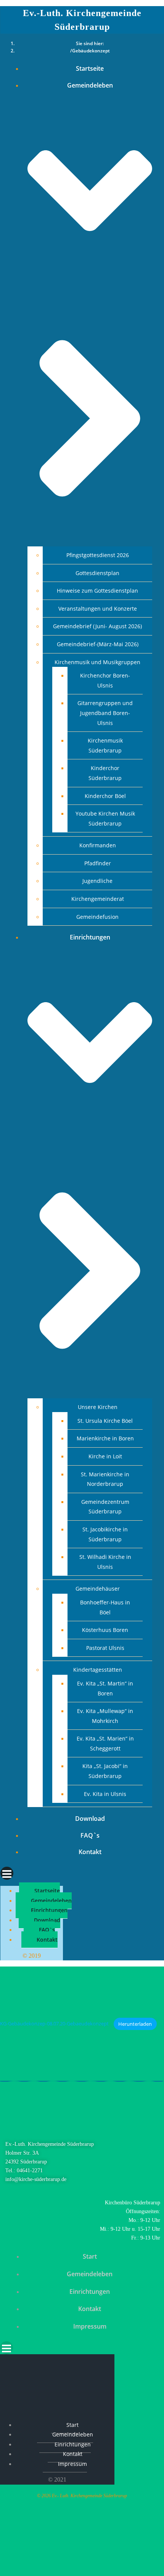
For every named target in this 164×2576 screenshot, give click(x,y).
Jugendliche (97, 881)
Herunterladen (135, 2024)
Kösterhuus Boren (105, 1630)
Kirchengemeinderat (98, 899)
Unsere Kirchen (98, 1407)
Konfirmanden (98, 845)
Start (90, 2256)
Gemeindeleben (51, 1901)
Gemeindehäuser (98, 1589)
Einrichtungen (49, 1910)
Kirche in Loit (105, 1456)
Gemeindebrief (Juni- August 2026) (97, 626)
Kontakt (90, 1852)
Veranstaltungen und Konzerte (98, 609)
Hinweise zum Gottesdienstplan (97, 591)
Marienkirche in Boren (105, 1438)
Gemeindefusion (97, 917)
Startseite (90, 68)
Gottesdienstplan (97, 573)
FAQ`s (90, 1835)
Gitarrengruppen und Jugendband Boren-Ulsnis (105, 713)
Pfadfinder (98, 863)
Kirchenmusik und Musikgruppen (97, 662)
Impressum (90, 2326)
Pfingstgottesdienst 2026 (98, 555)
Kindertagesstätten (98, 1670)
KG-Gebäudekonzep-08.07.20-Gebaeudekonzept (54, 2024)
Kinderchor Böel (105, 796)
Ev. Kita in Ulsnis (105, 1794)
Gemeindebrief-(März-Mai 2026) (98, 644)
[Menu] (82, 1873)
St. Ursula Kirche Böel (105, 1421)
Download (90, 1819)
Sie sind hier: (90, 43)
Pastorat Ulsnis (105, 1648)
